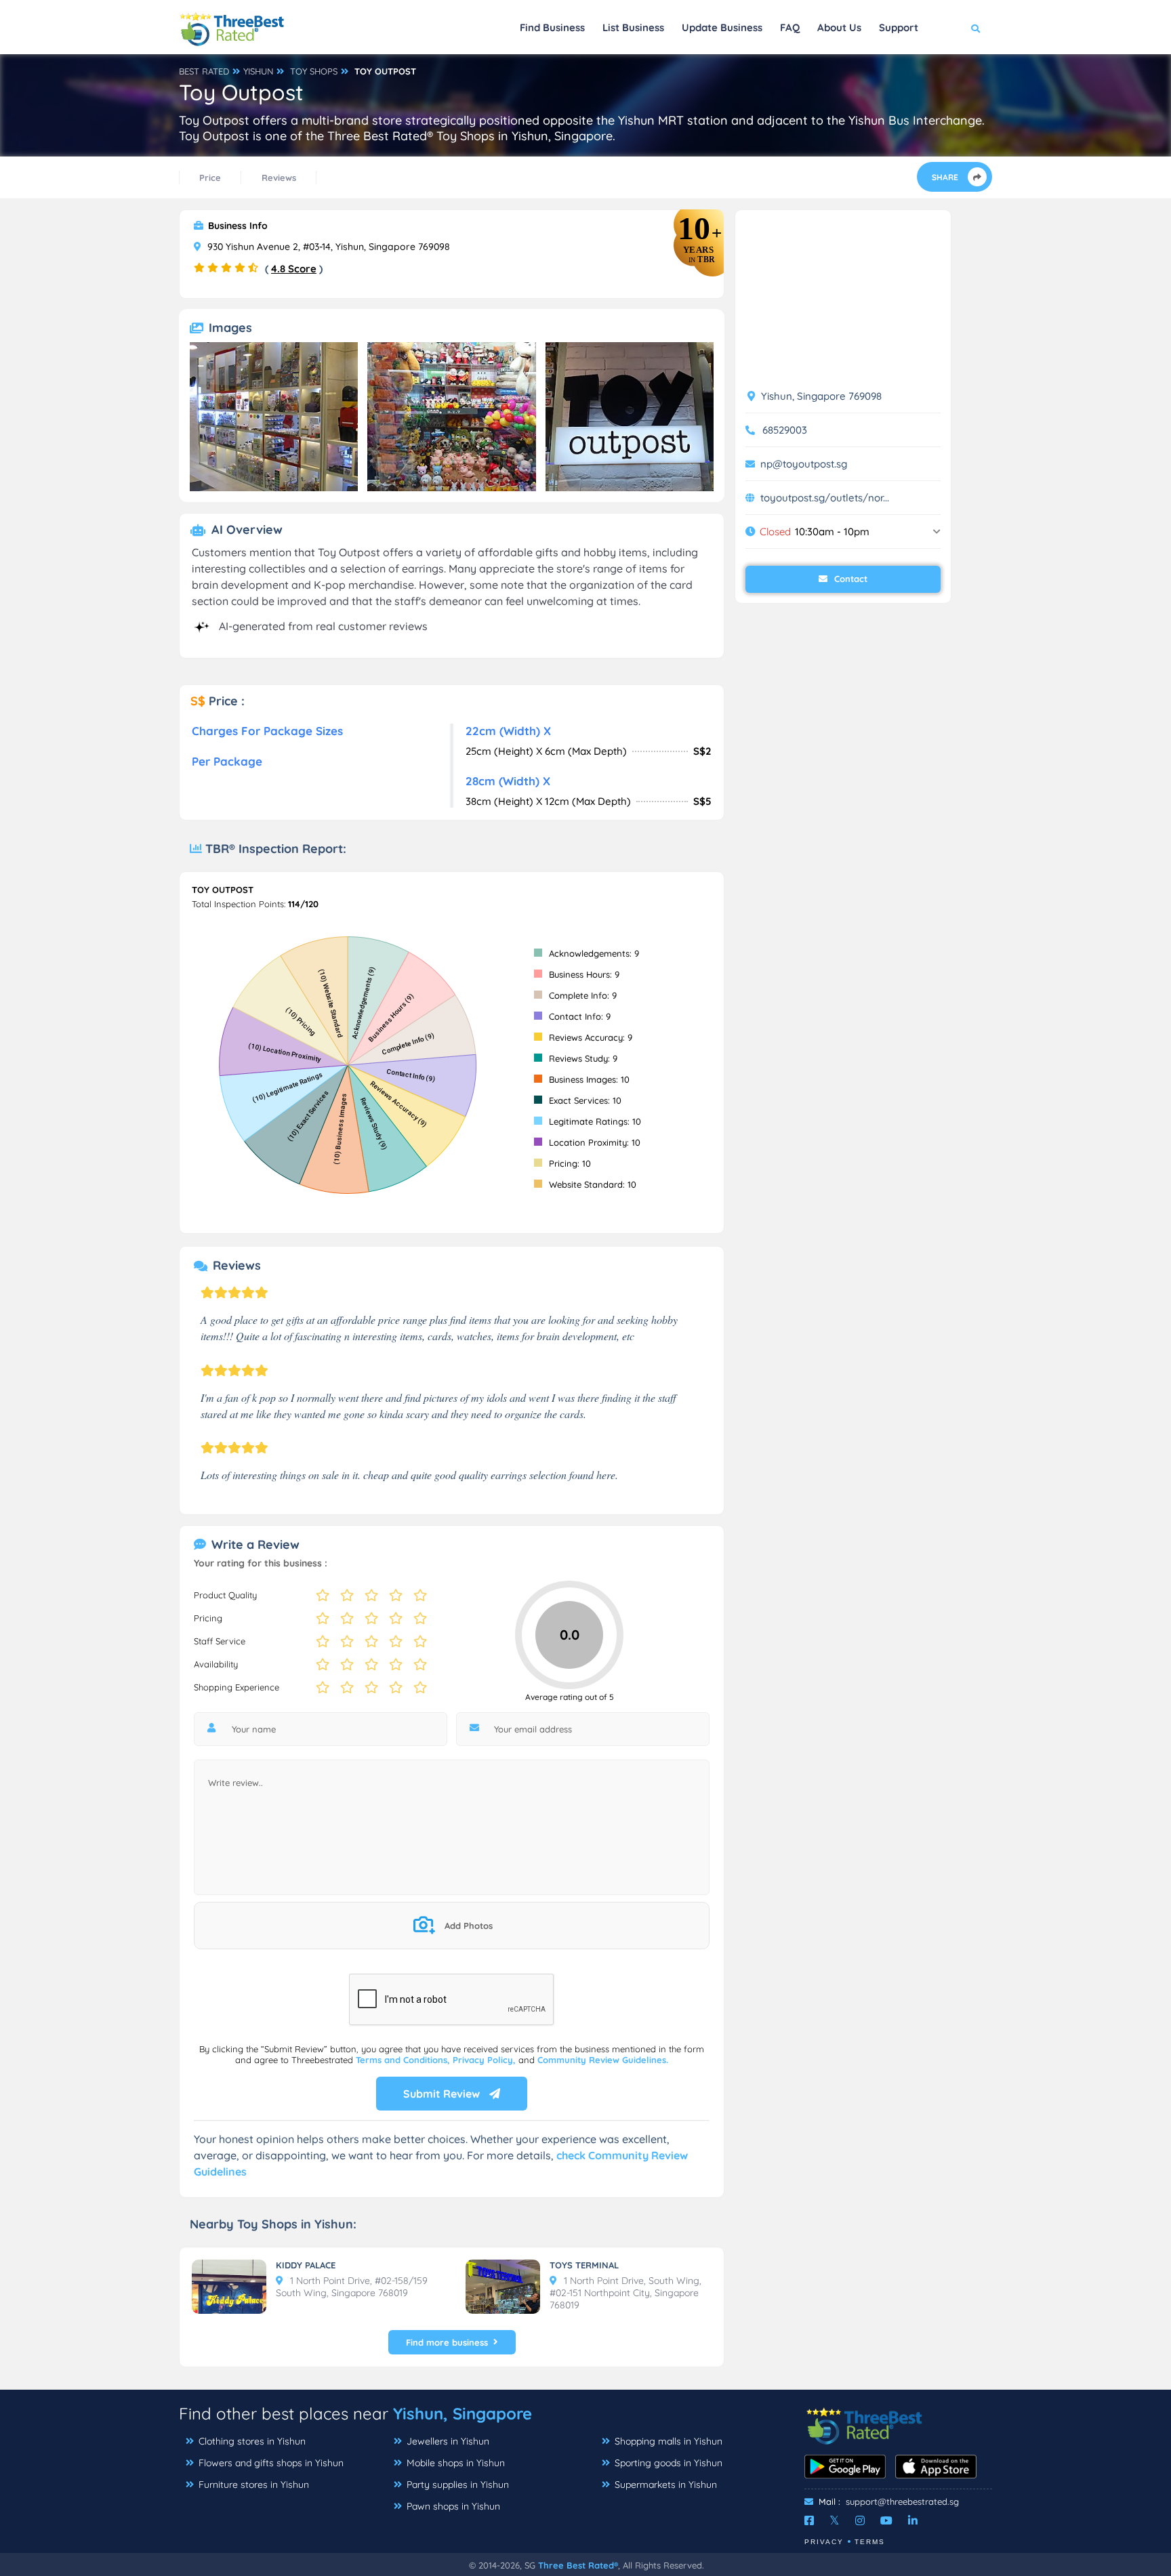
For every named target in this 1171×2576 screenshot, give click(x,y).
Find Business (552, 27)
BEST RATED (204, 71)
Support (899, 27)
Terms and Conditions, (404, 2060)
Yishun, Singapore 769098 (820, 396)
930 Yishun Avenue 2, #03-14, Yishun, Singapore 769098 (327, 247)
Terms (870, 2542)
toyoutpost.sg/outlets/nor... (825, 498)
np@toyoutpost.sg (804, 464)
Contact (849, 579)
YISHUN (258, 71)
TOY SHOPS (314, 71)
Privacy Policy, (486, 2060)
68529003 (785, 430)
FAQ (790, 27)
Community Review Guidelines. (603, 2060)
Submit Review (443, 2094)
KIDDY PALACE (306, 2265)
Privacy (824, 2542)
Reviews (279, 178)
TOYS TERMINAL (584, 2265)
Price (210, 178)
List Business (633, 27)
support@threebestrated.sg (902, 2501)
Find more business (447, 2342)
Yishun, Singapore (463, 2413)
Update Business (722, 27)
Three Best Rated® (578, 2565)
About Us (839, 27)
